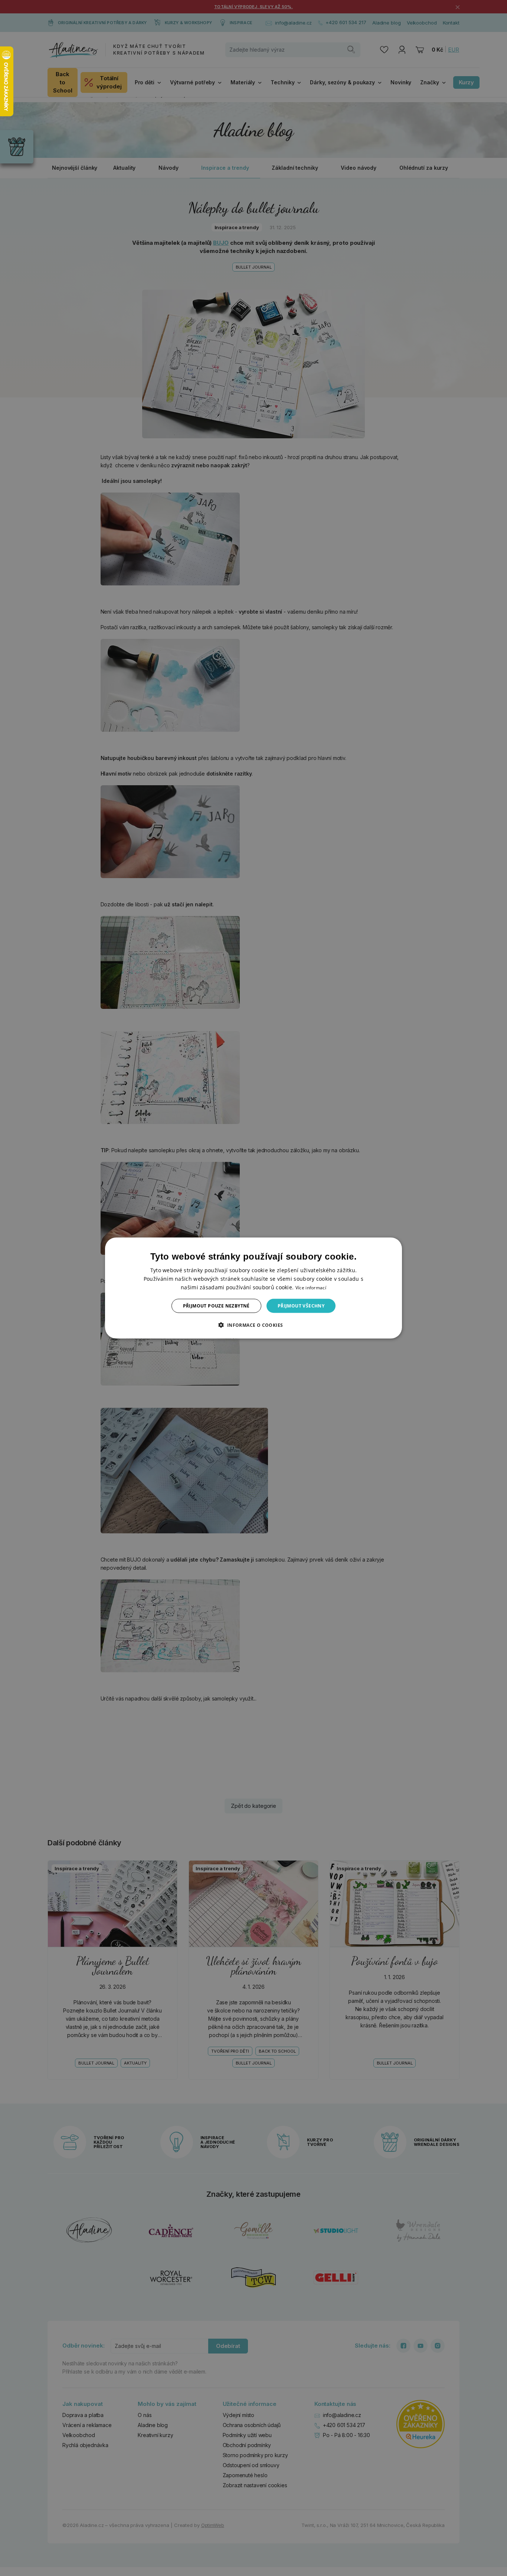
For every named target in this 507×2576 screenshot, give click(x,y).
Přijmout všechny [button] (301, 1306)
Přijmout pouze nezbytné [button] (216, 1306)
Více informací (311, 1287)
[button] (253, 1325)
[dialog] (253, 1288)
